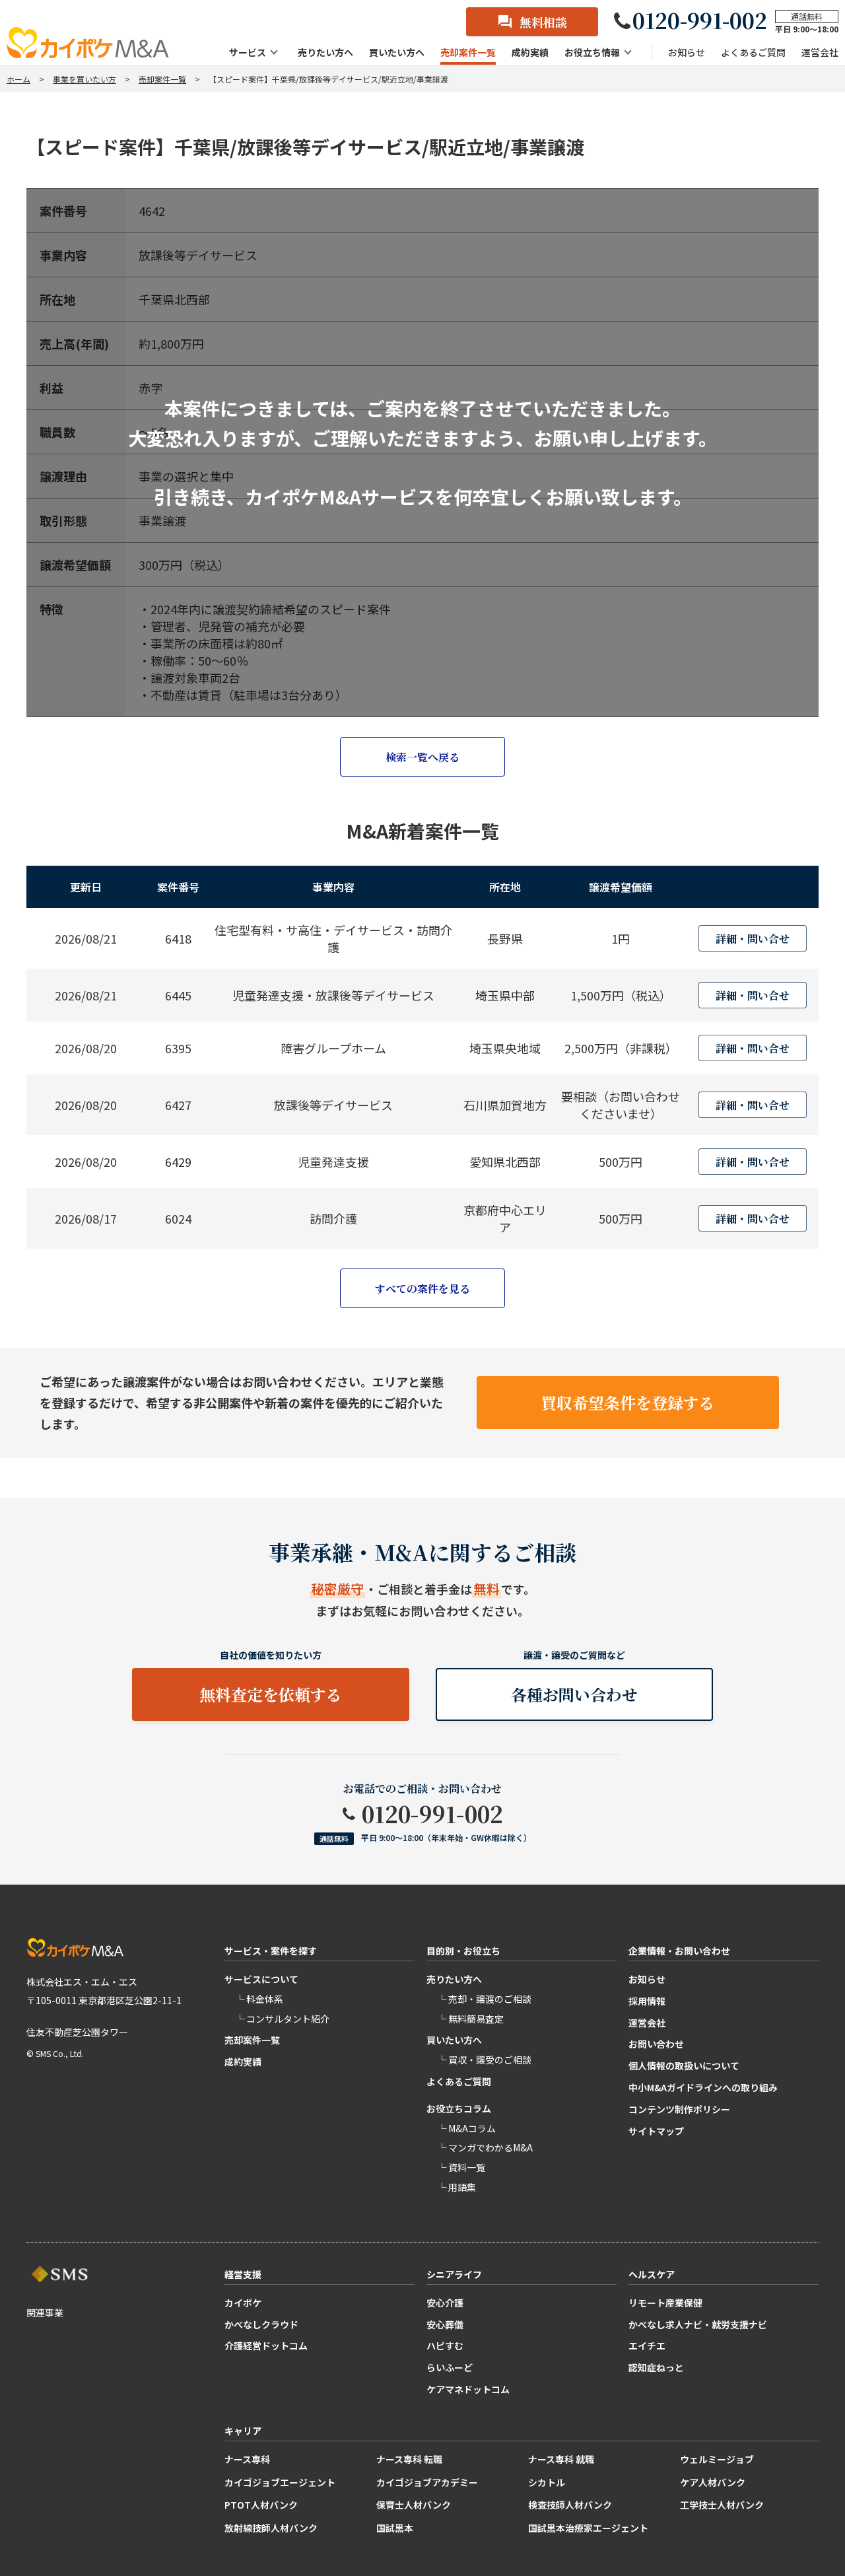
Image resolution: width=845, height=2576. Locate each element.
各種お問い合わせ (574, 1694)
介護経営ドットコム (266, 2346)
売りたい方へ (454, 1979)
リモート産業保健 (665, 2303)
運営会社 (647, 2023)
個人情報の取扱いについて (684, 2066)
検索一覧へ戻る (422, 757)
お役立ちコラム (459, 2108)
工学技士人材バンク (722, 2505)
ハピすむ (445, 2346)
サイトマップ (656, 2131)
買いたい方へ (454, 2040)
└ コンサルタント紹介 (282, 2019)
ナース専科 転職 (409, 2459)
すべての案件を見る (422, 1289)
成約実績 (243, 2062)
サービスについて (261, 1979)
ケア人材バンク (713, 2482)
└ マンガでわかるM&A (485, 2147)
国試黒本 (395, 2528)
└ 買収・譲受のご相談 (484, 2060)
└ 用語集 (456, 2187)
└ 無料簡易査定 (470, 2019)
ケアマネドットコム (468, 2389)
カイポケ (243, 2303)
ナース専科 (247, 2459)
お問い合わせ (656, 2044)
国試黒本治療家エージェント (588, 2528)
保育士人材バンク (414, 2505)
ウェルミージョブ (717, 2459)
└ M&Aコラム (466, 2128)
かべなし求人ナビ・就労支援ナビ (698, 2324)
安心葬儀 (445, 2324)
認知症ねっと (656, 2367)
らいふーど (450, 2367)
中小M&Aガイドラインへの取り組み (703, 2087)
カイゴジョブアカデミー (427, 2482)
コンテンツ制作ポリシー (679, 2109)
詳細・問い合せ (753, 939)
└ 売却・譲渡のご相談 (484, 1999)
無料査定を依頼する (271, 1694)
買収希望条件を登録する (628, 1402)
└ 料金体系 (259, 1999)
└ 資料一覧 (461, 2167)
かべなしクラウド (261, 2324)
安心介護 (445, 2303)
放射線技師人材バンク (271, 2528)
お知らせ (647, 1979)
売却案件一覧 (252, 2040)
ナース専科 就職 (561, 2459)
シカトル (547, 2482)
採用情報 (647, 2001)
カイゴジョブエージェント (280, 2482)
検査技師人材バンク (570, 2505)
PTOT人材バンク (261, 2505)
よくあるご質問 (459, 2081)
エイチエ (647, 2346)
